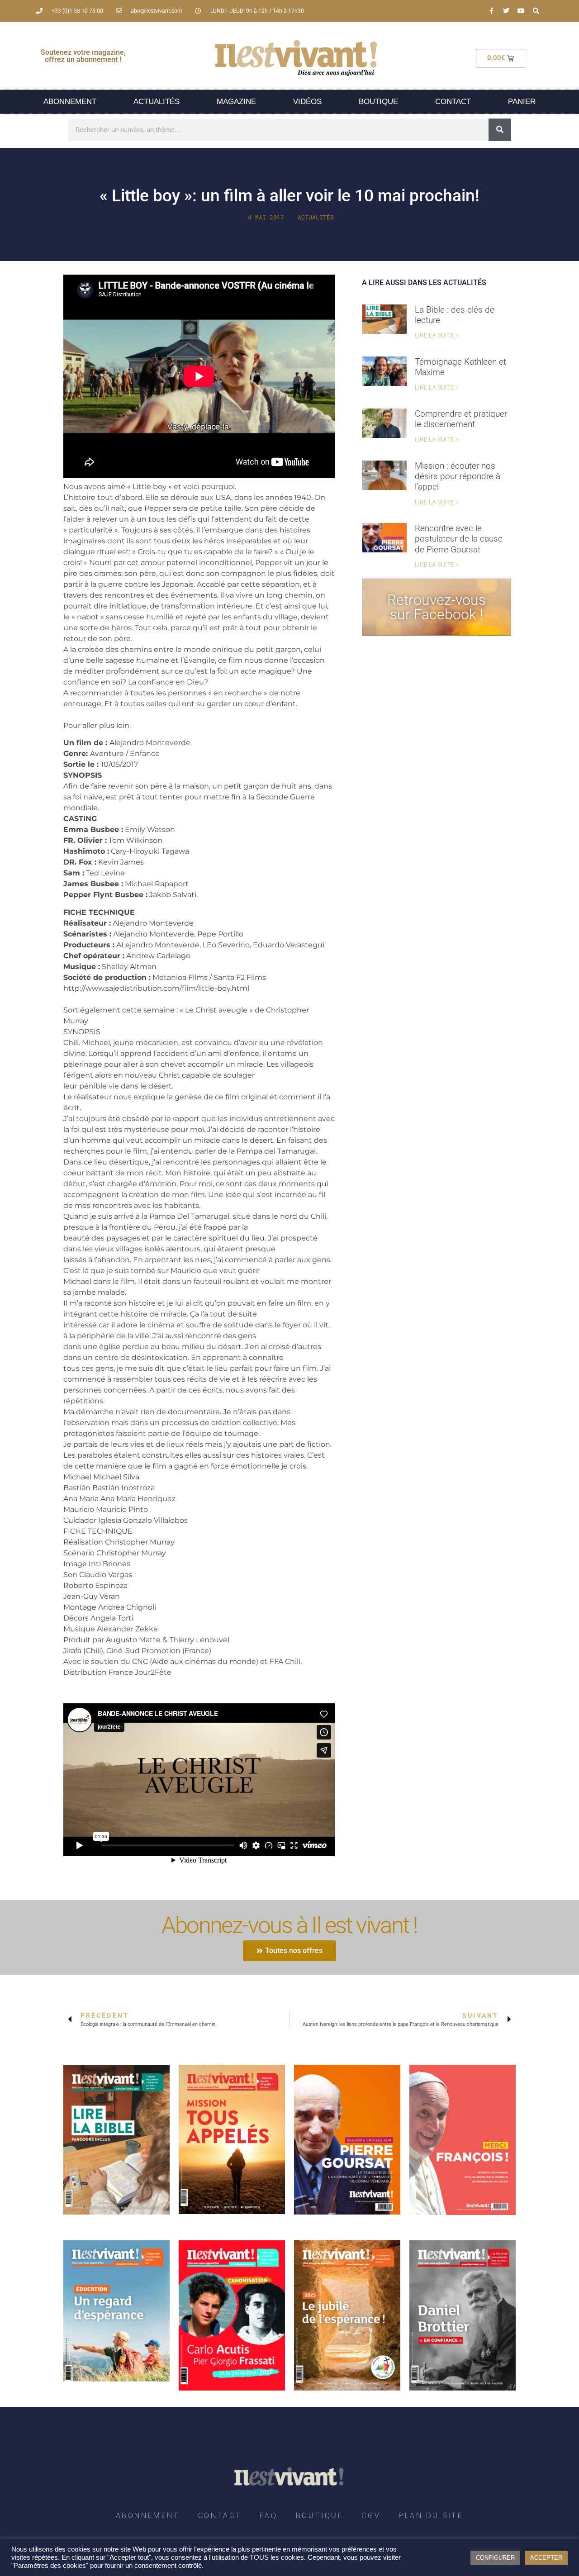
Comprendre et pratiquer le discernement (461, 419)
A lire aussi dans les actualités (424, 283)
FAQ (269, 2516)
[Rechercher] (500, 130)
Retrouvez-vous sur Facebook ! (437, 607)
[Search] (536, 11)
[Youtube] (521, 11)
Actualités (157, 102)
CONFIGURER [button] (495, 2558)
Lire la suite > (437, 335)
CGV (371, 2516)
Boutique (378, 102)
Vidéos (307, 102)
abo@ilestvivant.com (157, 11)
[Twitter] (506, 11)
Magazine (236, 102)
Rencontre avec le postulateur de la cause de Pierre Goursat (459, 539)
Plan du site (431, 2516)
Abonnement (70, 102)
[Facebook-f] (491, 11)
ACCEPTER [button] (546, 2558)
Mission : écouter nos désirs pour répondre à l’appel (458, 476)
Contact (453, 102)
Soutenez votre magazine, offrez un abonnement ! (83, 56)
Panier (522, 102)
